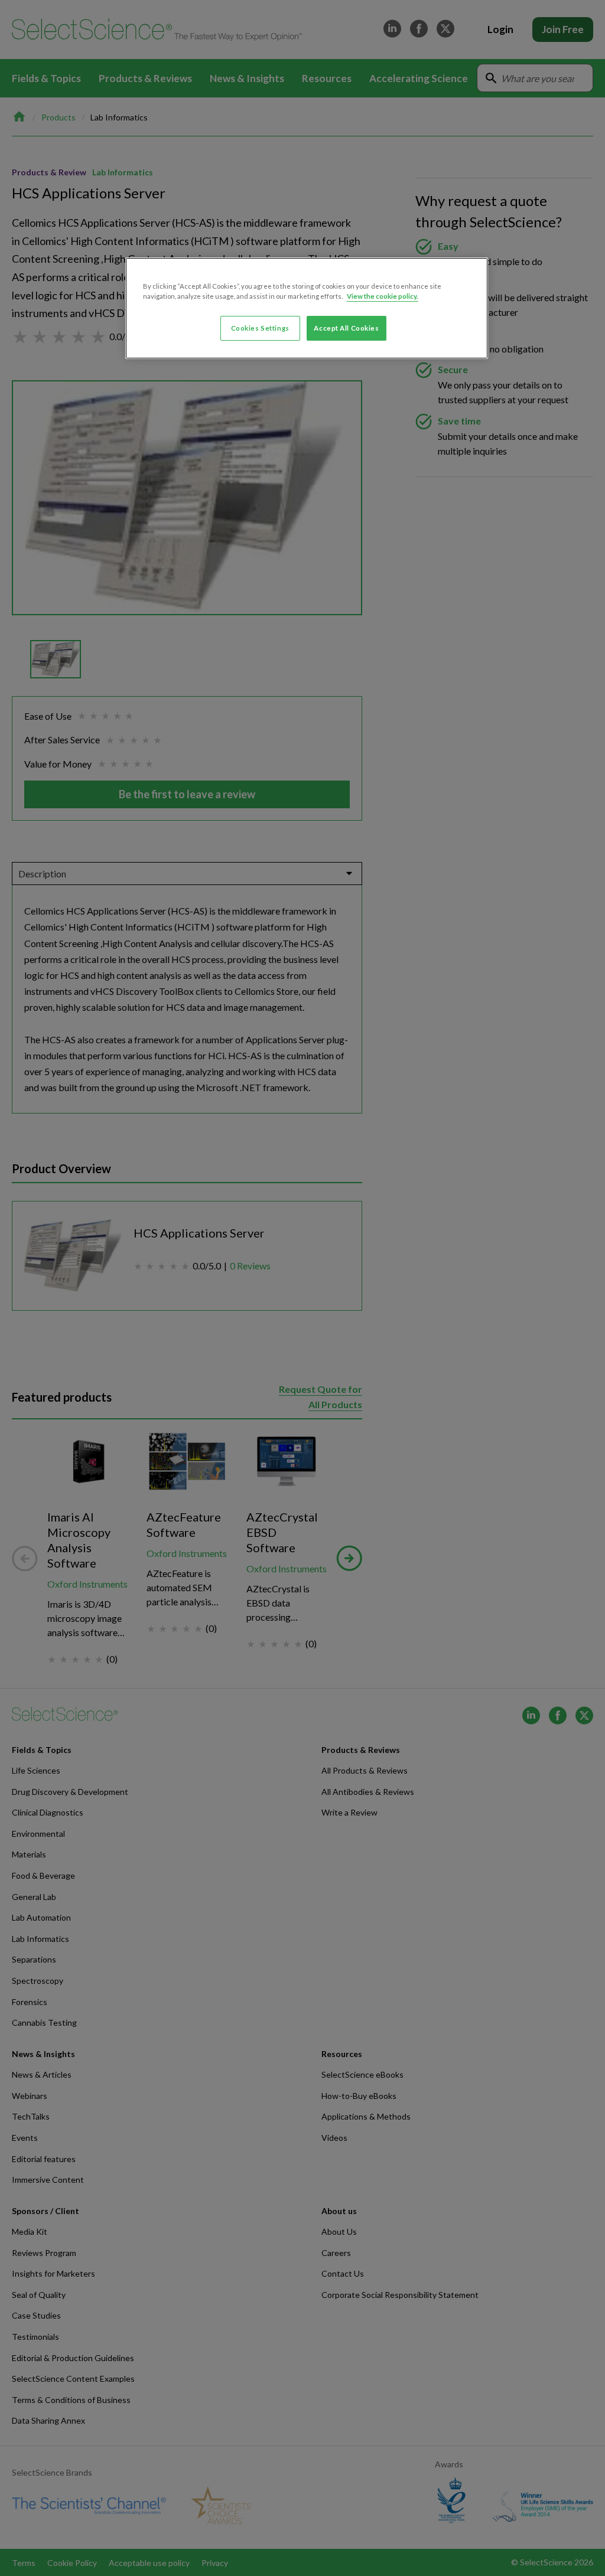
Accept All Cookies (346, 328)
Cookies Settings (260, 328)
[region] (307, 308)
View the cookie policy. (383, 296)
